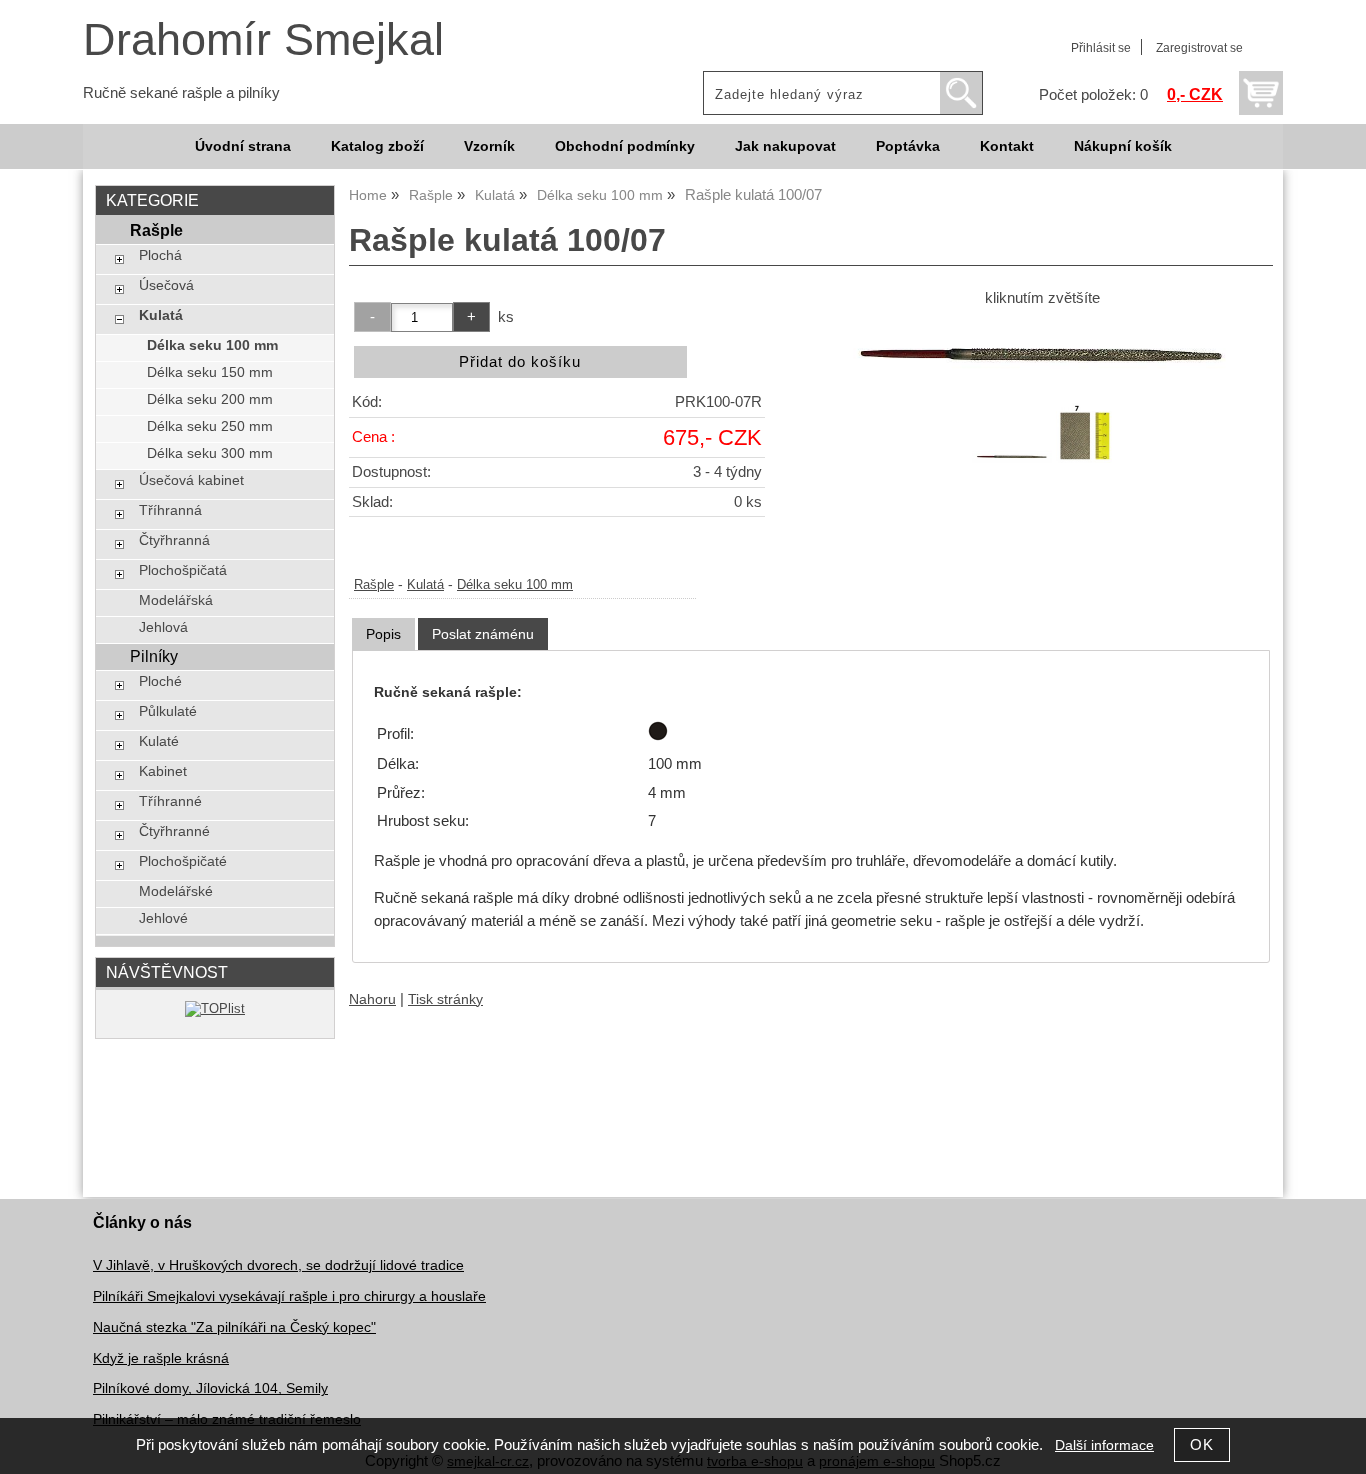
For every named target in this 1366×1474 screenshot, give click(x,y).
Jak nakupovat (785, 146)
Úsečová (166, 285)
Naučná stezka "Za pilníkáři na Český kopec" (234, 1327)
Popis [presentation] (383, 634)
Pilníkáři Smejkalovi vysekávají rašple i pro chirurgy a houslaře (289, 1296)
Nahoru (372, 999)
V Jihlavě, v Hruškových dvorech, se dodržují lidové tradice (278, 1265)
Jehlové (163, 918)
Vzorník (489, 146)
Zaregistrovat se (1199, 48)
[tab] (383, 634)
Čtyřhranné (174, 831)
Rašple (374, 585)
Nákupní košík (1123, 146)
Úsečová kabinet (191, 480)
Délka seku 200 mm (210, 399)
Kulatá (425, 585)
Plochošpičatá (183, 570)
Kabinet (163, 771)
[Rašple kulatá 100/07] (1042, 353)
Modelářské (176, 891)
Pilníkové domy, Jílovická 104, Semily (210, 1388)
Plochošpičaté (183, 861)
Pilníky (154, 656)
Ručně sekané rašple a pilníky (181, 93)
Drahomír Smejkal (263, 39)
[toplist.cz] (215, 1008)
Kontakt (1007, 146)
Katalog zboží (377, 146)
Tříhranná (170, 510)
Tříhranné (170, 801)
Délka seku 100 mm (515, 585)
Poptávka (908, 146)
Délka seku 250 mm (210, 426)
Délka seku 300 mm (210, 453)
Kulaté (159, 741)
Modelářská (176, 600)
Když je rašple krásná (161, 1358)
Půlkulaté (168, 711)
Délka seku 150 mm (210, 372)
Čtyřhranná (174, 540)
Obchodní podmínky (625, 146)
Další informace (1104, 1445)
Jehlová (163, 627)
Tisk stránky (445, 999)
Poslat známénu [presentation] (483, 634)
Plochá (160, 255)
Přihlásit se (1101, 48)
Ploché (160, 681)
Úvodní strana (243, 146)
